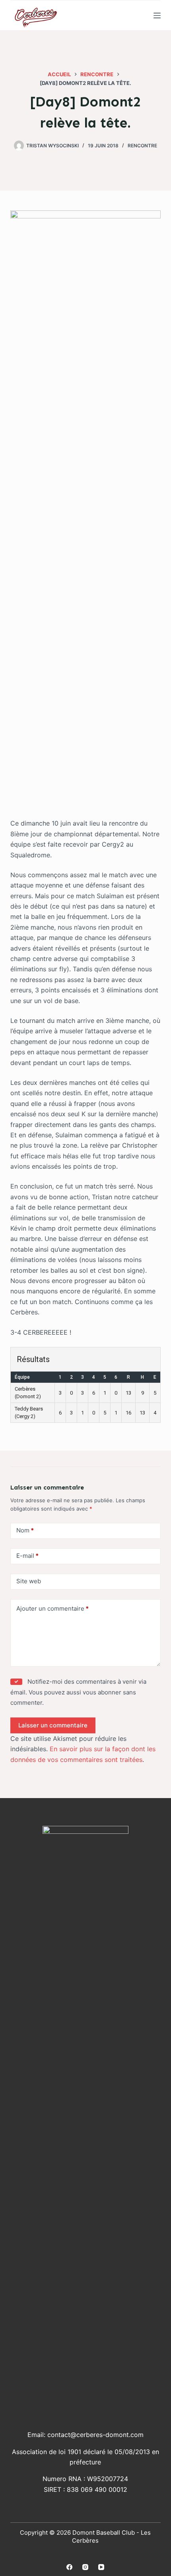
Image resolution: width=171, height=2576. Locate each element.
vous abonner (102, 1692)
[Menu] (157, 15)
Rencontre (142, 146)
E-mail (27, 1556)
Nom (25, 1530)
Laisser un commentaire (53, 1725)
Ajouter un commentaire (52, 1608)
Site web (29, 1581)
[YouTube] (101, 2567)
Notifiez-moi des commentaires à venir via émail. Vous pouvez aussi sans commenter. (78, 1692)
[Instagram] (85, 2567)
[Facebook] (69, 2567)
